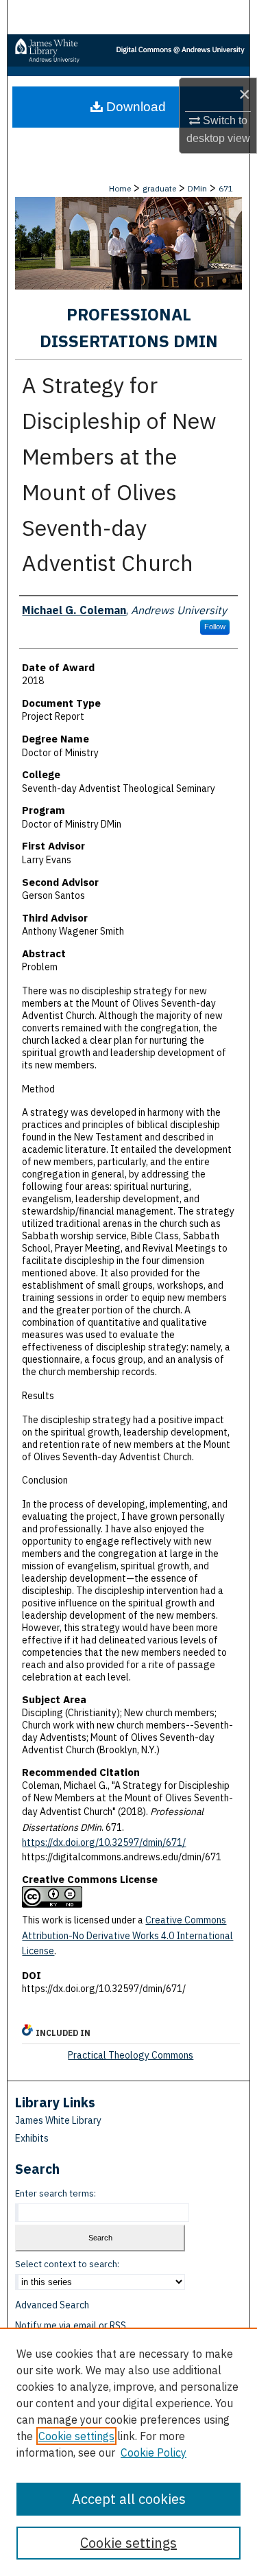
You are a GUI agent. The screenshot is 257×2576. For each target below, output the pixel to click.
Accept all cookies (129, 2499)
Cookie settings (76, 2436)
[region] (128, 2452)
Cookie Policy (154, 2452)
